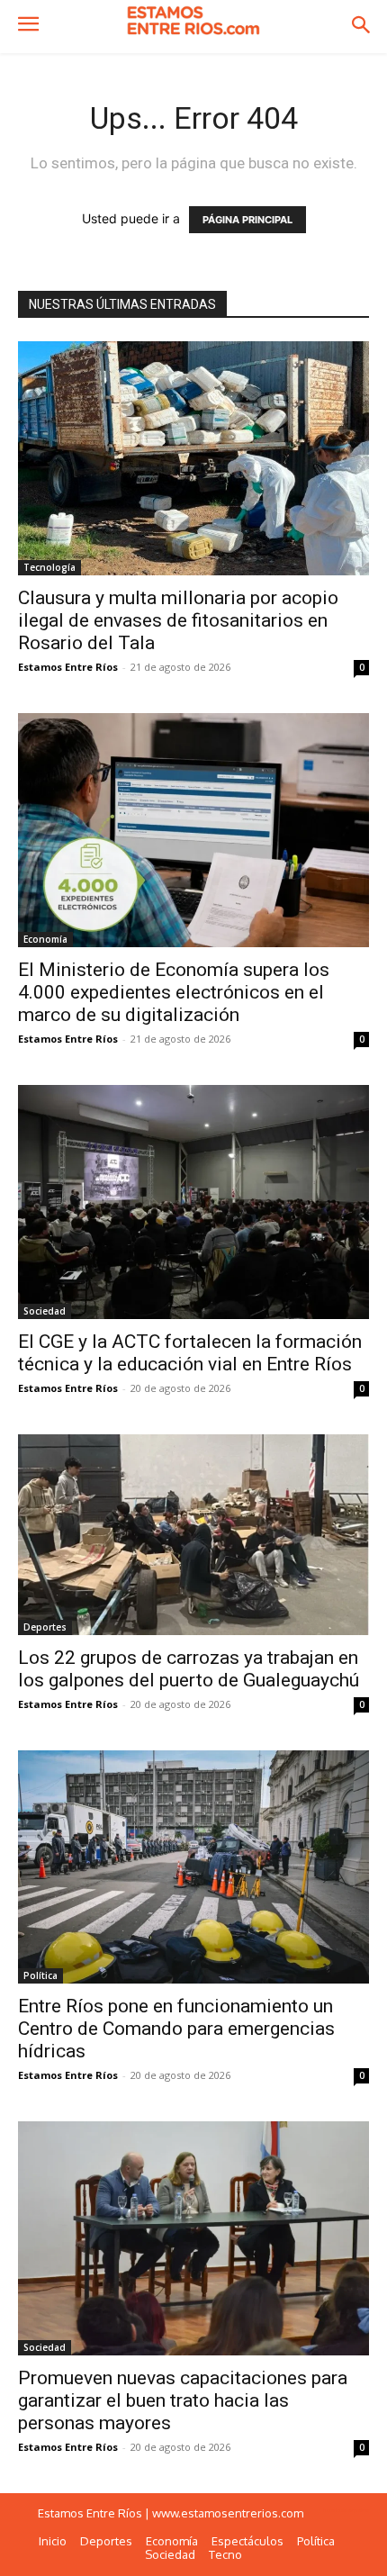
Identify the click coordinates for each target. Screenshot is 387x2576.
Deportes (45, 1627)
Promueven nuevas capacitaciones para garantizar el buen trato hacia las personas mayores (183, 2400)
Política (40, 1975)
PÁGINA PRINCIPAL (247, 220)
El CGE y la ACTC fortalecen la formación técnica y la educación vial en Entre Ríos (190, 1353)
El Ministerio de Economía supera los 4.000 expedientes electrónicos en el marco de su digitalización (174, 992)
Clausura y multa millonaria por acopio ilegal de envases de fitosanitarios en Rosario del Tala (178, 620)
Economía (45, 939)
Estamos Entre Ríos (68, 667)
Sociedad (45, 1311)
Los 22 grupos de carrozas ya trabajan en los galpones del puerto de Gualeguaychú (189, 1669)
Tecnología (49, 567)
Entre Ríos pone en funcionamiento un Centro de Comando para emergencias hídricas (176, 2029)
